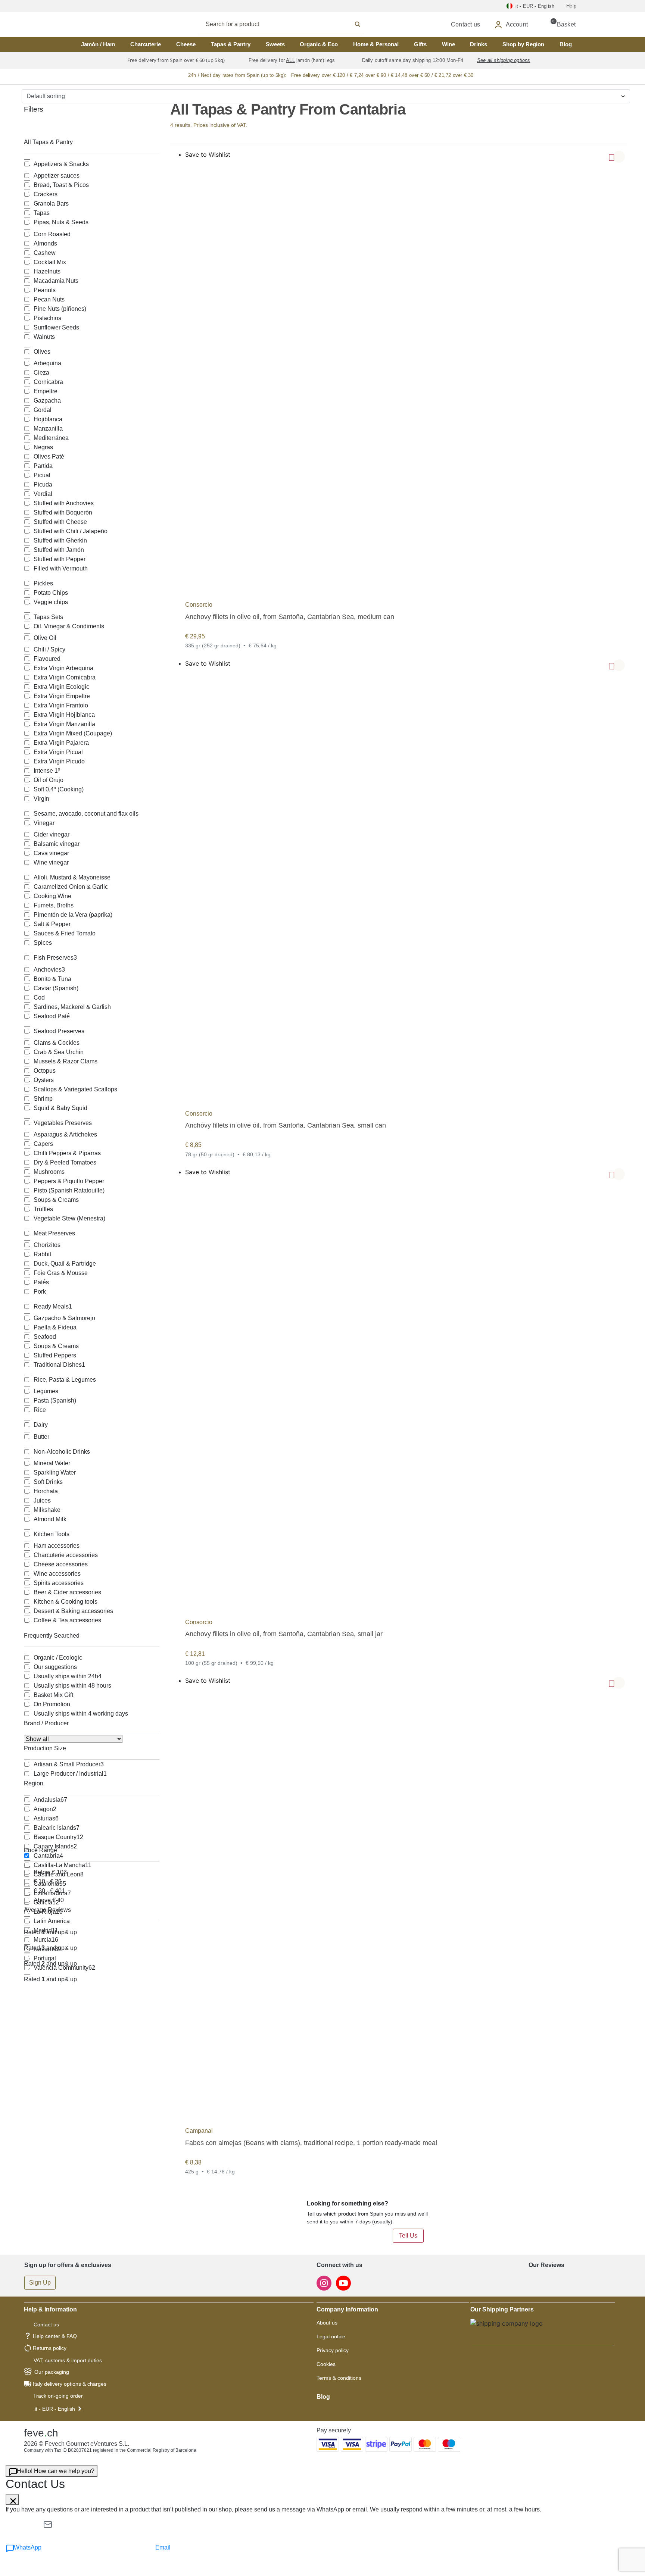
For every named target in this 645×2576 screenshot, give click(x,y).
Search (290, 24)
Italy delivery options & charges (70, 2384)
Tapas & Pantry (231, 44)
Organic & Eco (319, 44)
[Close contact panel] (12, 2500)
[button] (619, 157)
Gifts (420, 44)
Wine (448, 44)
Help (571, 6)
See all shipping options (504, 60)
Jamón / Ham (98, 44)
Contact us (46, 2325)
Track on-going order (58, 2396)
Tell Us (408, 2236)
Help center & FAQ (55, 2336)
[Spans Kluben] (99, 24)
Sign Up (40, 2283)
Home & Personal (376, 44)
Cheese (186, 44)
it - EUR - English (55, 2409)
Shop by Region (523, 44)
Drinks (479, 44)
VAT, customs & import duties (68, 2360)
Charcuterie (146, 44)
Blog (566, 44)
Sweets (275, 44)
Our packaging (52, 2372)
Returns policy (50, 2348)
